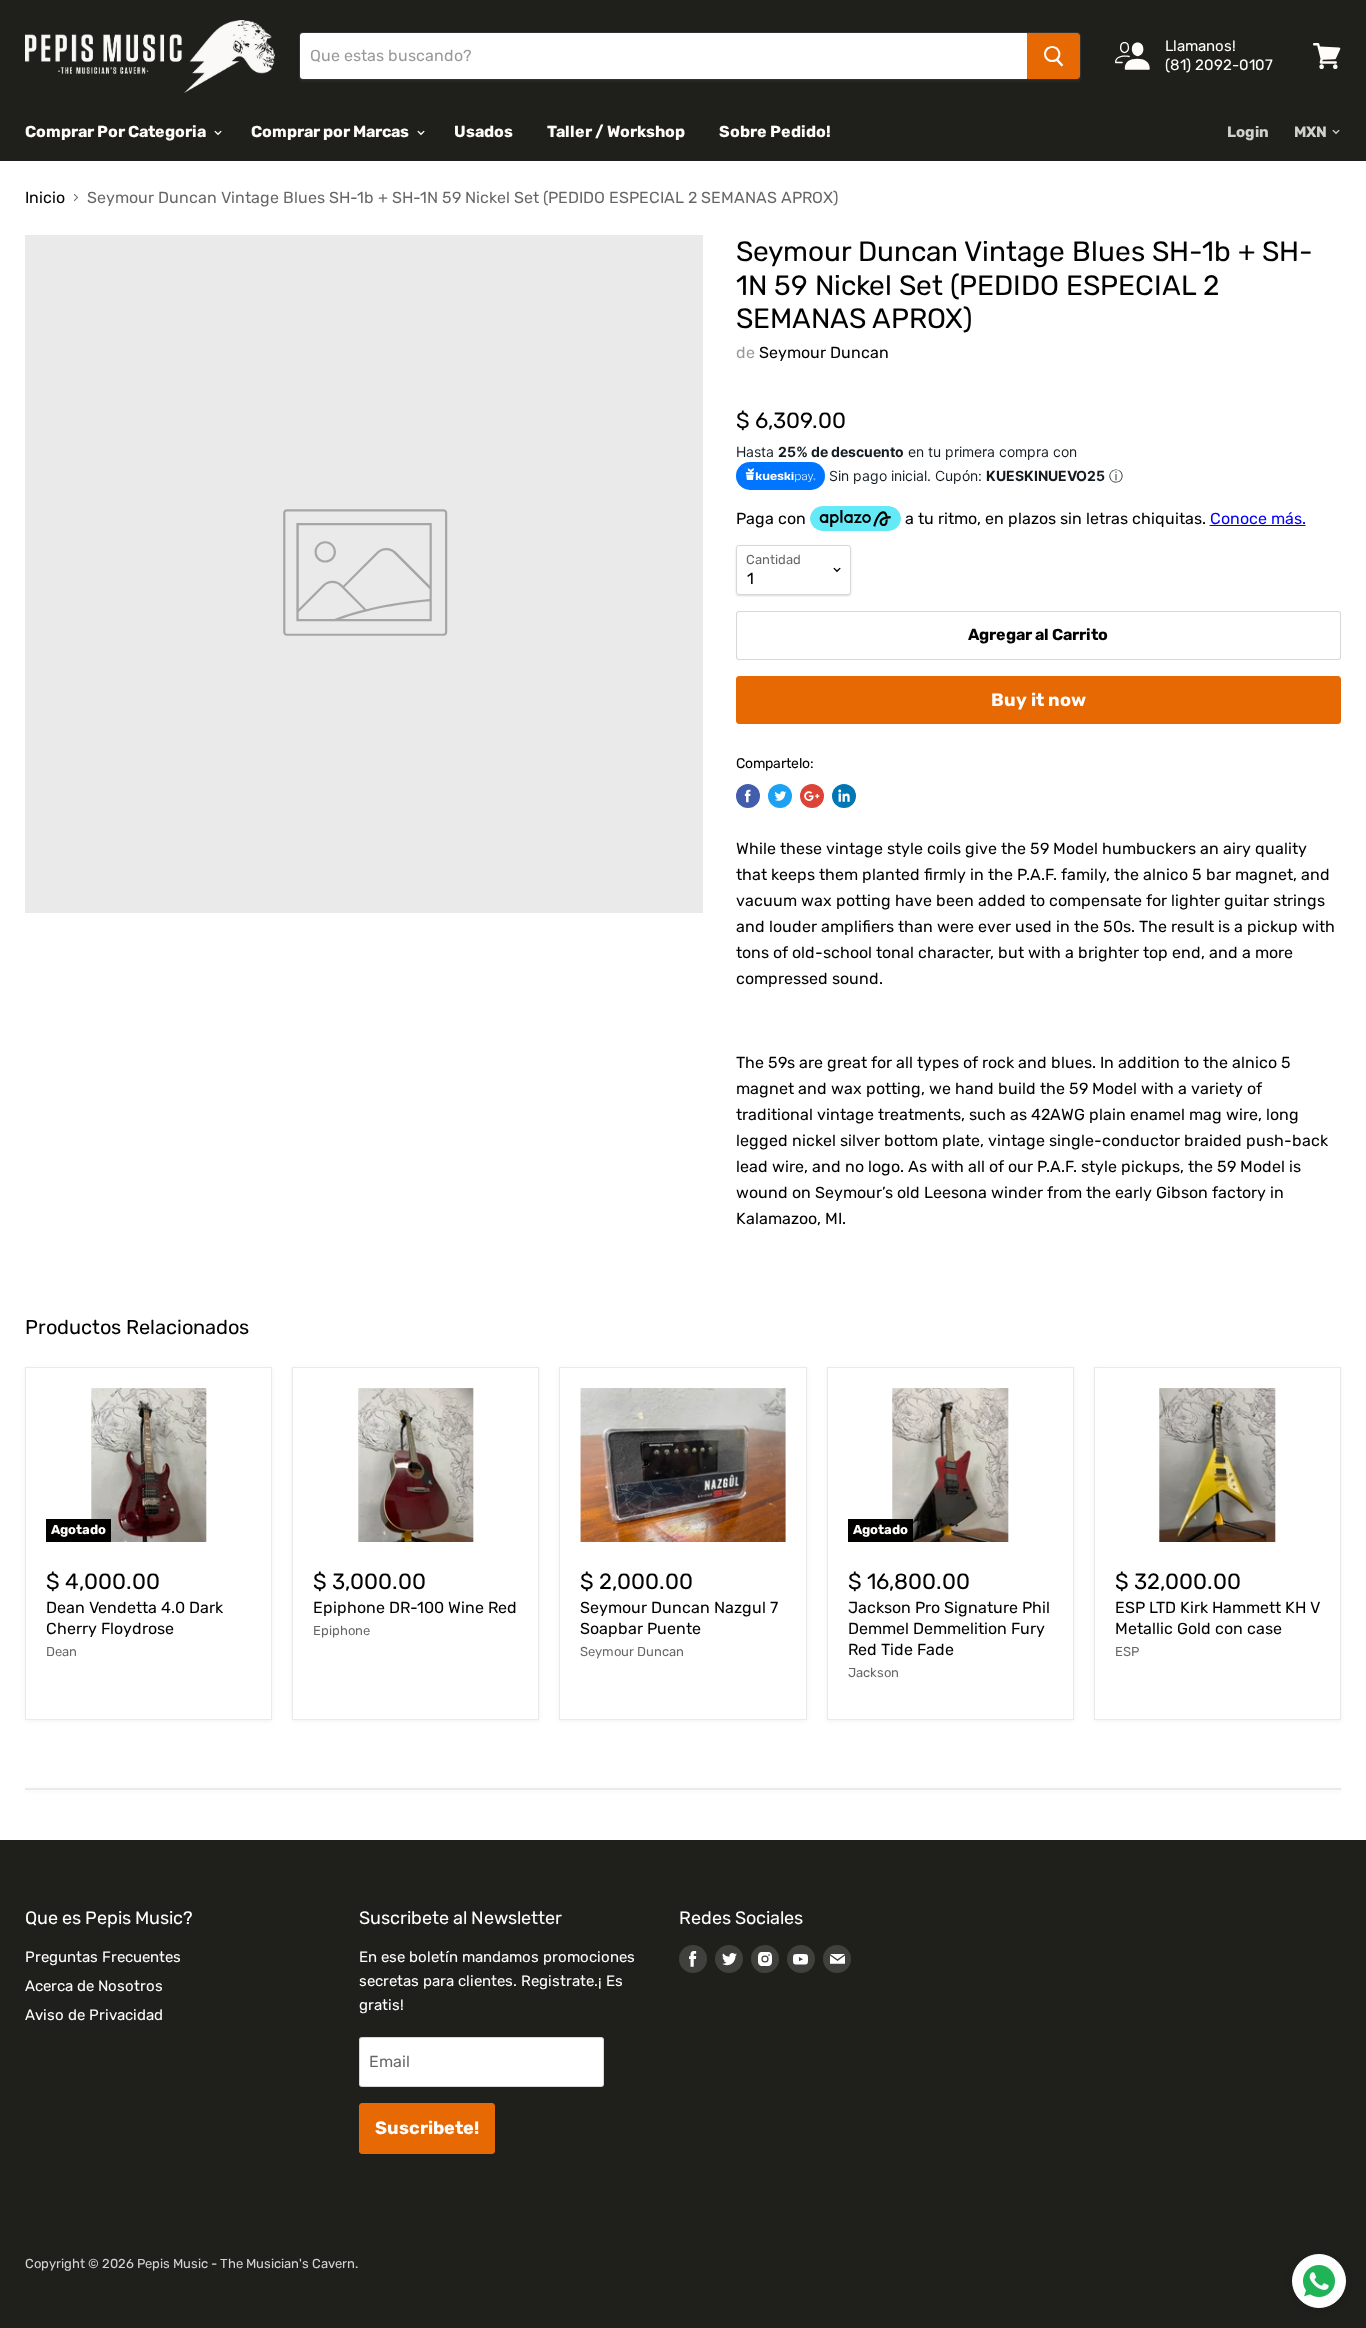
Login (1248, 132)
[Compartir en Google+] (812, 796)
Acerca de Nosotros (94, 1986)
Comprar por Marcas (331, 131)
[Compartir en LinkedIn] (844, 796)
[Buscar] (1053, 56)
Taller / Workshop (616, 131)
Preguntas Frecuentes (103, 1957)
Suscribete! (427, 2128)
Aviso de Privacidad (94, 2015)
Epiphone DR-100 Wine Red (415, 1607)
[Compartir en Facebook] (748, 796)
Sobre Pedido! (775, 131)
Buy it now (1038, 700)
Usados (483, 131)
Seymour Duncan (824, 352)
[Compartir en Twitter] (780, 796)
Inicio (45, 198)
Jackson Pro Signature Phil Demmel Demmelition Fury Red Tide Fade (949, 1628)
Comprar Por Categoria (117, 131)
